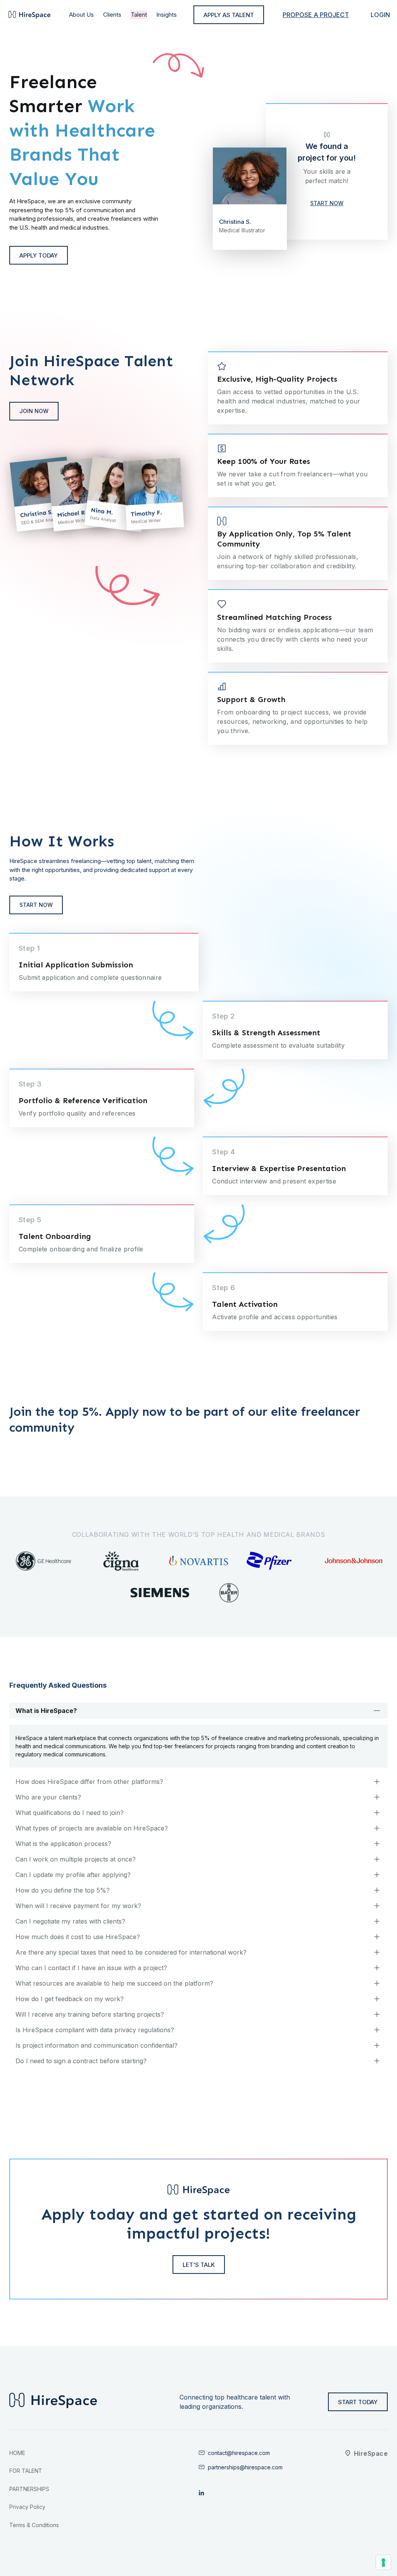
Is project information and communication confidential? (97, 2045)
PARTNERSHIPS (29, 2489)
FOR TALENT (26, 2471)
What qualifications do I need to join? (70, 1813)
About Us (81, 15)
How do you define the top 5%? (63, 1890)
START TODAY (358, 2402)
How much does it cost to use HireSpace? (78, 1937)
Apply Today (39, 255)
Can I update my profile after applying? (73, 1875)
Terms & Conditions (34, 2525)
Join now (34, 411)
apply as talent (229, 15)
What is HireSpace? (46, 1711)
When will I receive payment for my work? (78, 1906)
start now (327, 203)
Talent (139, 15)
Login (380, 15)
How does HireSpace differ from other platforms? (89, 1782)
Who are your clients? (48, 1797)
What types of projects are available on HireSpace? (92, 1828)
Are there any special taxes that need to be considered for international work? (131, 1952)
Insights (167, 15)
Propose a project (316, 15)
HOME (17, 2453)
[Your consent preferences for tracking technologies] (383, 2562)
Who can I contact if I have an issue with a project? (91, 1968)
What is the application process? (63, 1844)
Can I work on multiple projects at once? (76, 1859)
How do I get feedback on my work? (70, 1999)
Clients (112, 15)
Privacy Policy (27, 2507)
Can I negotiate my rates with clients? (70, 1921)
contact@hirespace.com (239, 2453)
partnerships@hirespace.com (245, 2467)
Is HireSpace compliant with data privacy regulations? (95, 2030)
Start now (36, 905)
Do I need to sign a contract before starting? (81, 2061)
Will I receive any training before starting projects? (90, 2014)
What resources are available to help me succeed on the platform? (114, 1983)
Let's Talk (199, 2265)
